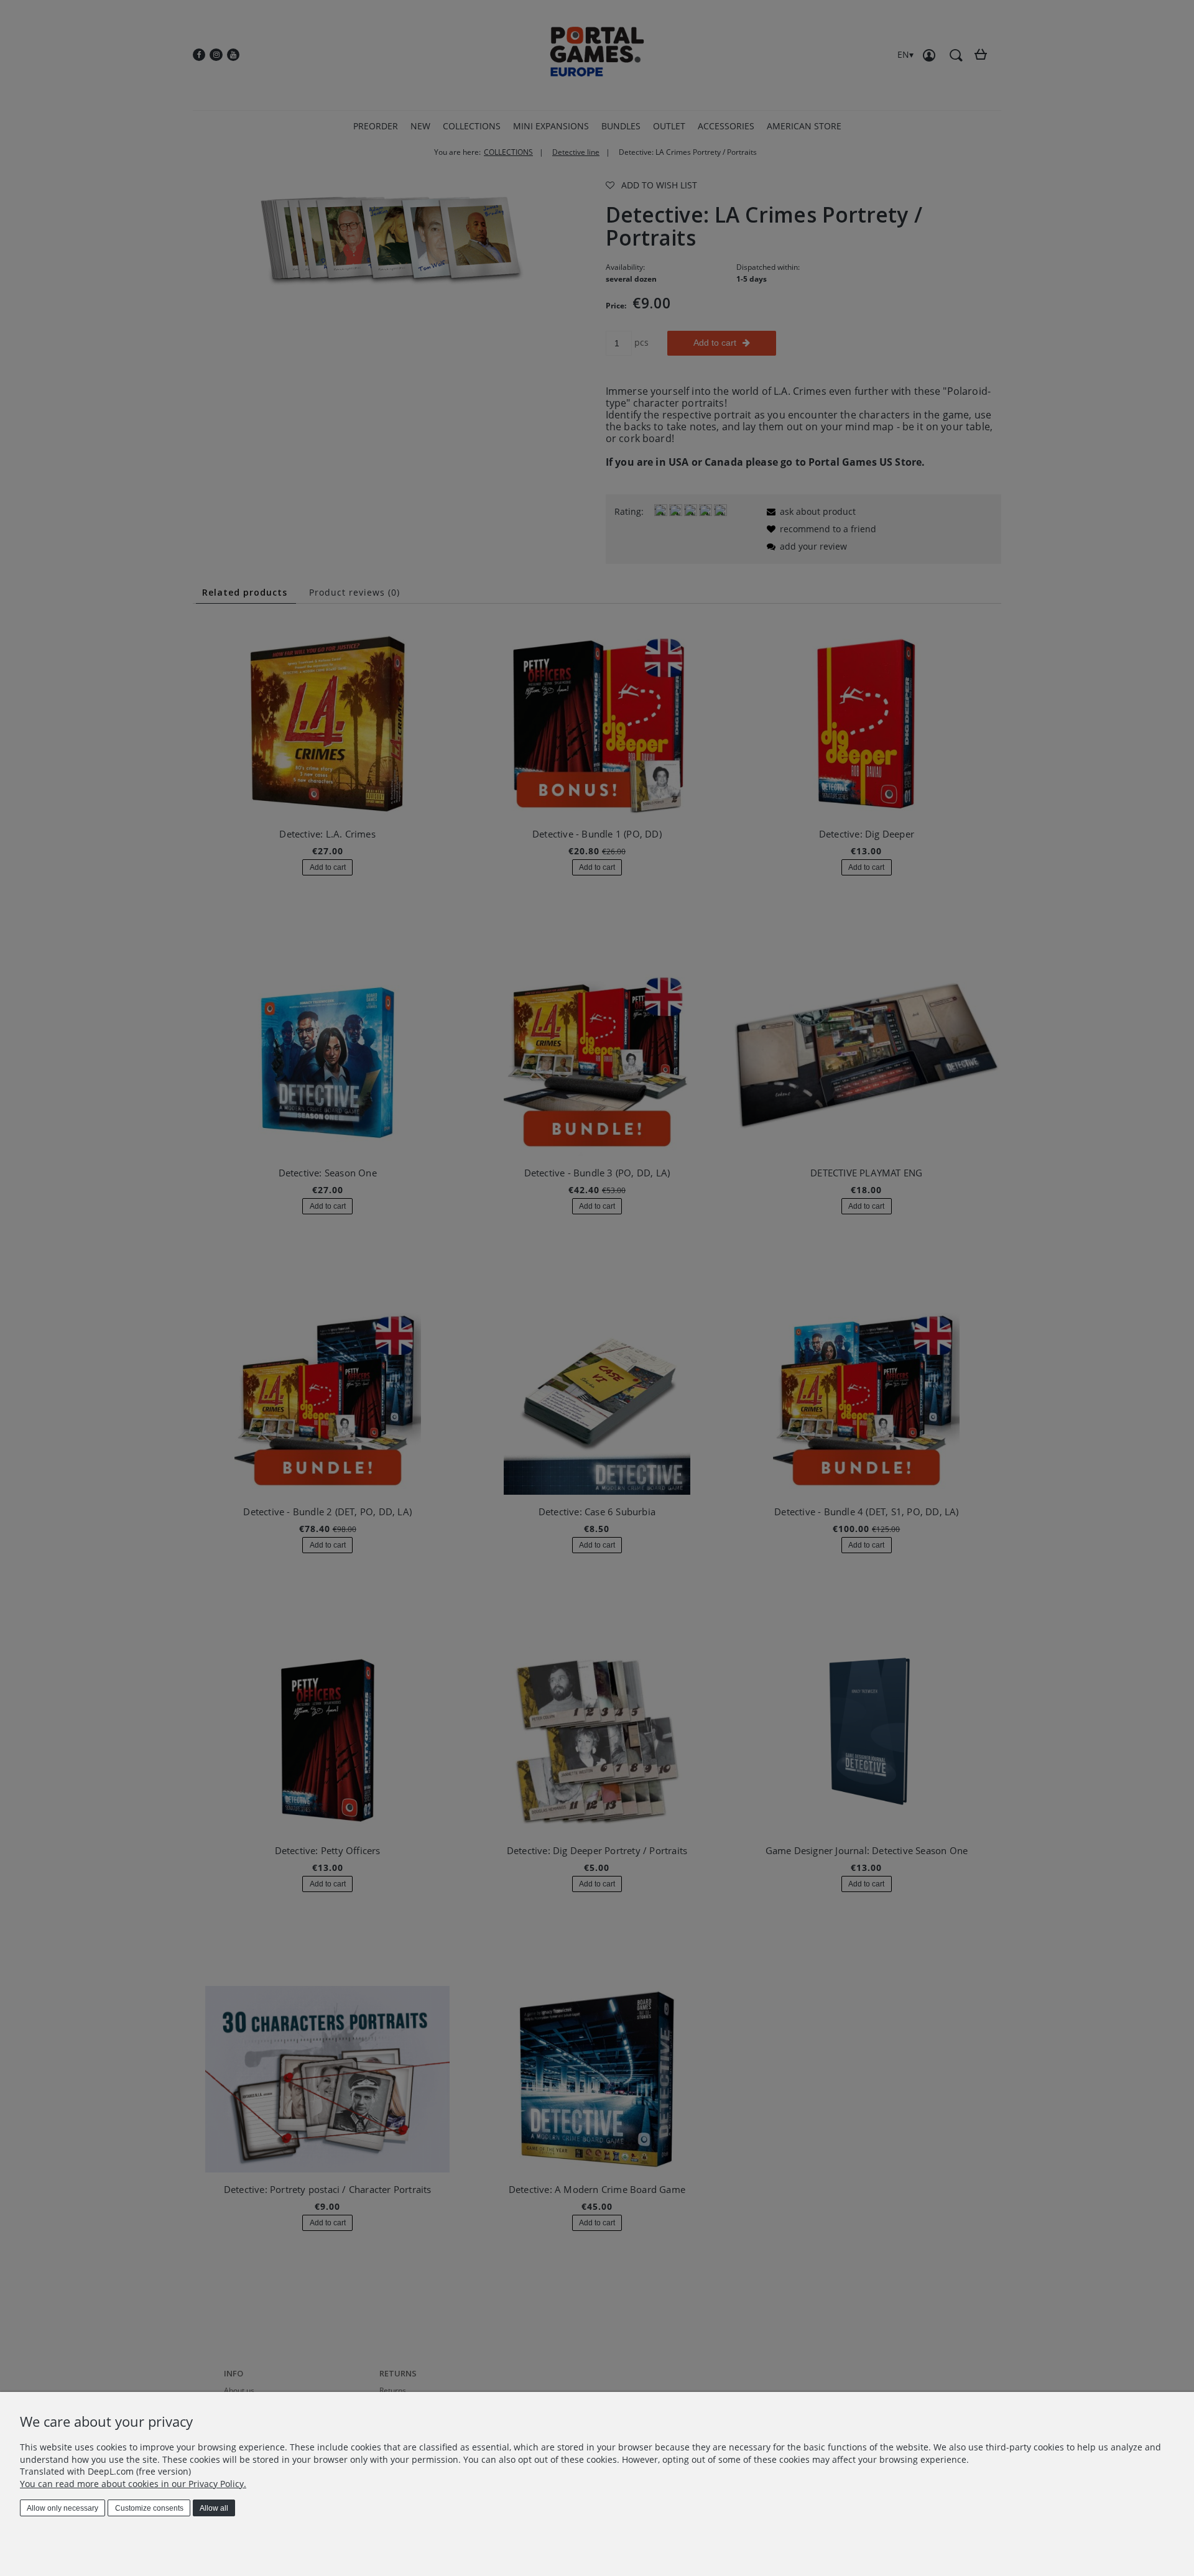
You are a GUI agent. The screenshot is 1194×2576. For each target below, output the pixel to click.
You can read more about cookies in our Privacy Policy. (133, 2484)
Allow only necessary (62, 2508)
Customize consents (149, 2508)
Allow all (214, 2508)
